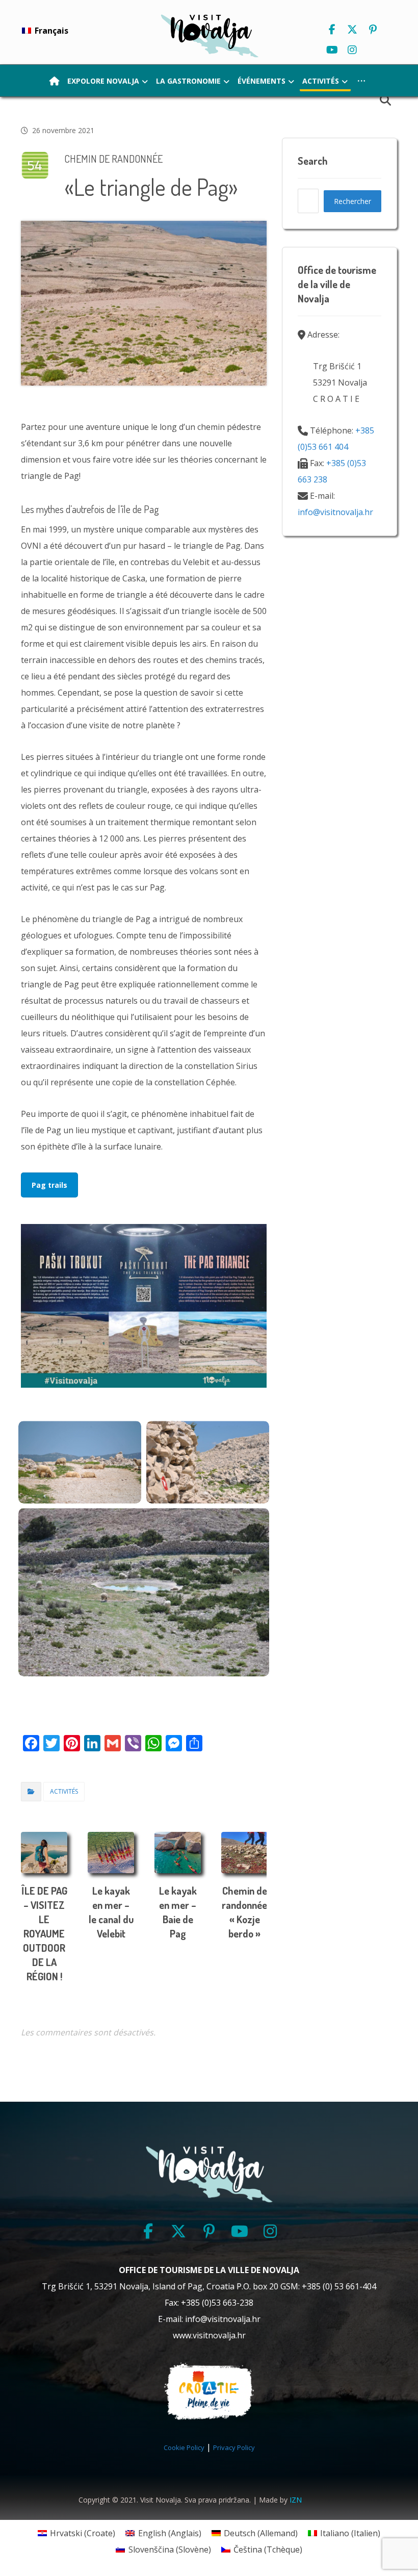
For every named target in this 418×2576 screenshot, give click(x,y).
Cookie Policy (184, 2447)
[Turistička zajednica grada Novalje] (209, 35)
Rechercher (352, 201)
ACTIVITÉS (64, 1791)
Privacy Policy (234, 2447)
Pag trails (49, 1185)
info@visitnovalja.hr (335, 512)
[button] (332, 30)
